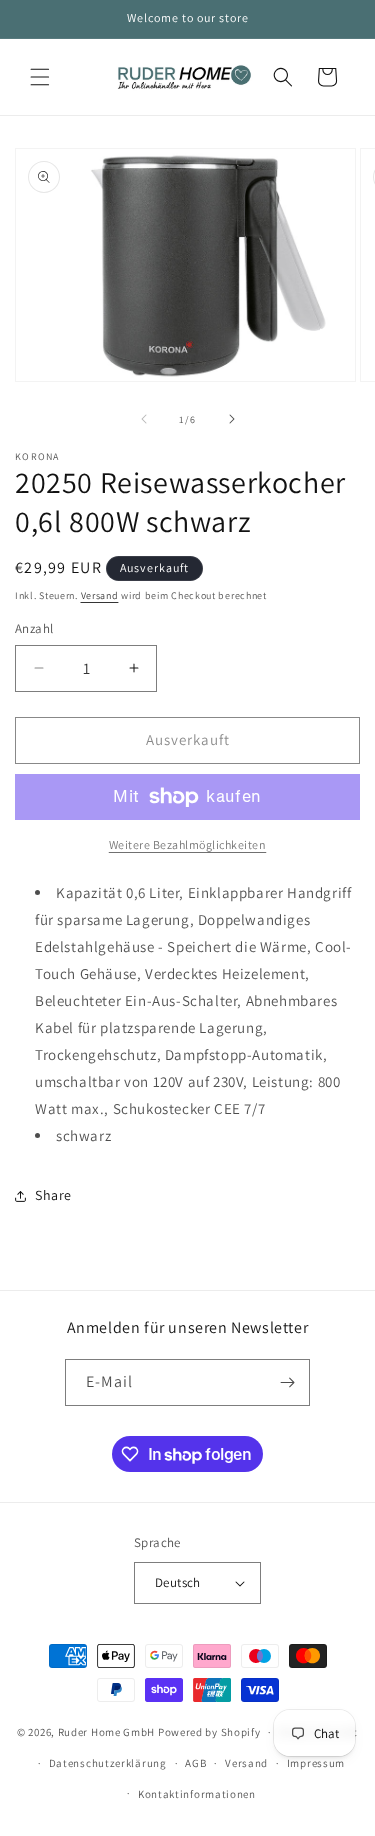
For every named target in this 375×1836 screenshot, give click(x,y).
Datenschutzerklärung (108, 1763)
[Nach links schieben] (144, 419)
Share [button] (53, 1195)
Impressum (316, 1763)
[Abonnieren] (287, 1382)
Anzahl (34, 628)
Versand (100, 595)
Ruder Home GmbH (107, 1732)
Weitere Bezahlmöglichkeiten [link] (188, 844)
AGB (195, 1763)
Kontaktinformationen (197, 1794)
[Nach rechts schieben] (232, 419)
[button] (40, 77)
